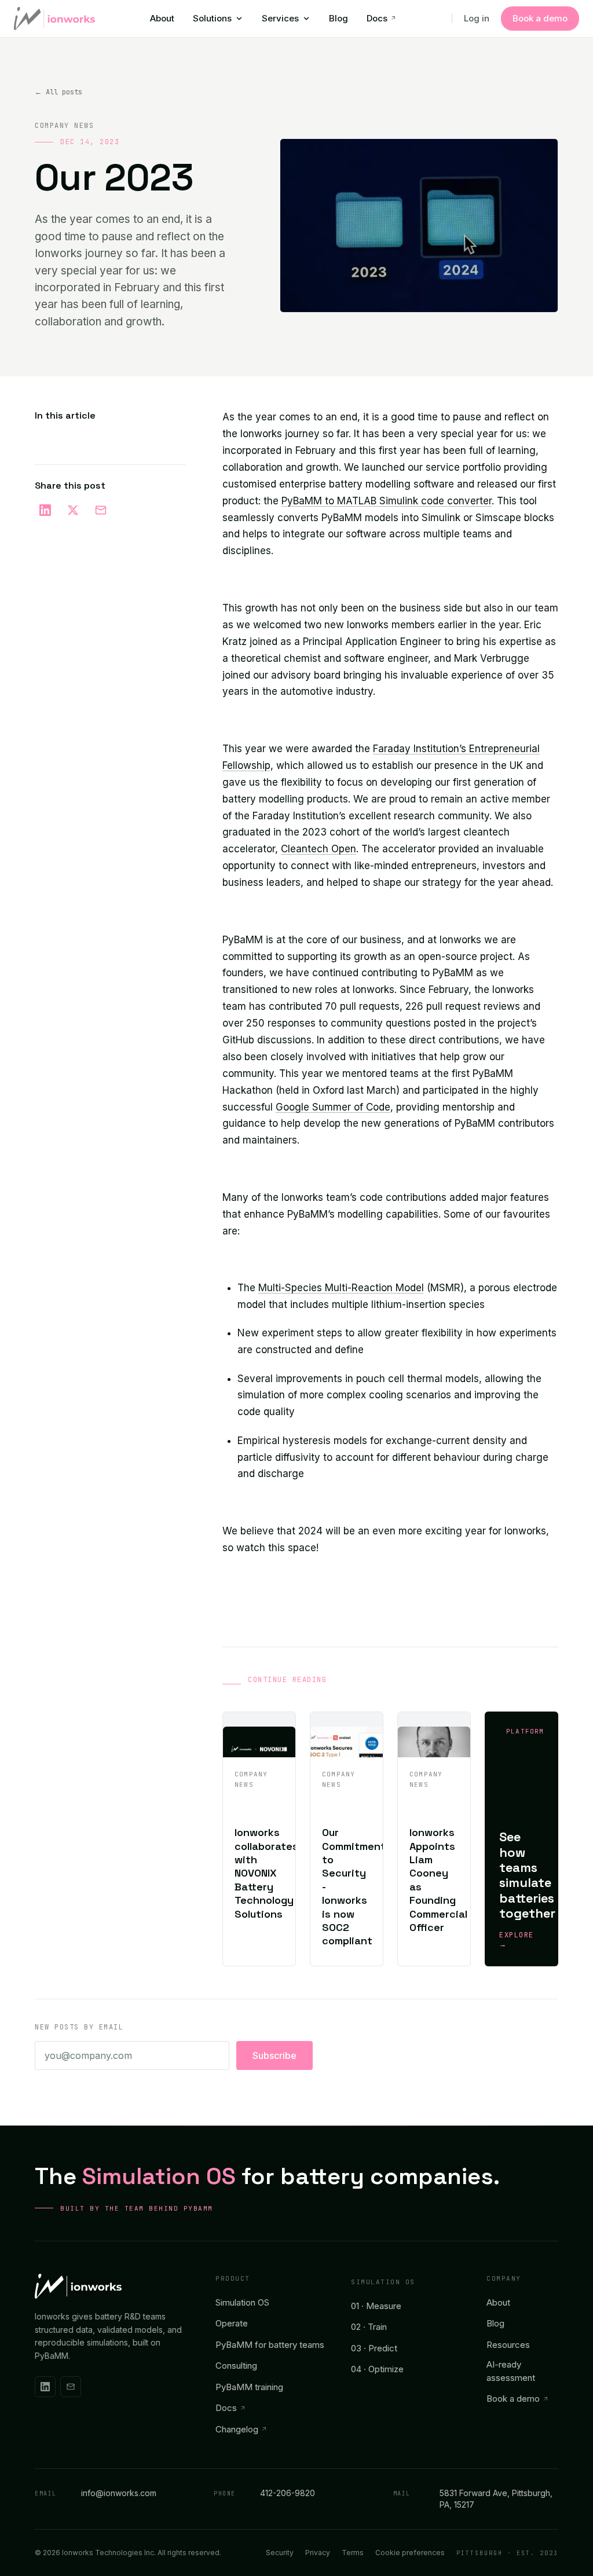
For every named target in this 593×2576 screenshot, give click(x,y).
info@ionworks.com (96, 2493)
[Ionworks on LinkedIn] (45, 2387)
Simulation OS (383, 2282)
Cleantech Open (319, 849)
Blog (338, 18)
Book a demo (540, 18)
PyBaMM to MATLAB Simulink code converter (387, 501)
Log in (477, 18)
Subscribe (274, 2055)
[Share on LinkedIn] (45, 510)
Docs (377, 18)
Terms (353, 2553)
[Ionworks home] (54, 19)
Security (280, 2553)
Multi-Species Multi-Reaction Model (341, 1288)
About (162, 18)
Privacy (318, 2553)
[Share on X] (73, 510)
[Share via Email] (101, 510)
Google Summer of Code (333, 1107)
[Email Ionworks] (71, 2387)
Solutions (212, 18)
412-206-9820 (264, 2493)
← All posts (58, 92)
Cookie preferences (410, 2553)
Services (280, 18)
